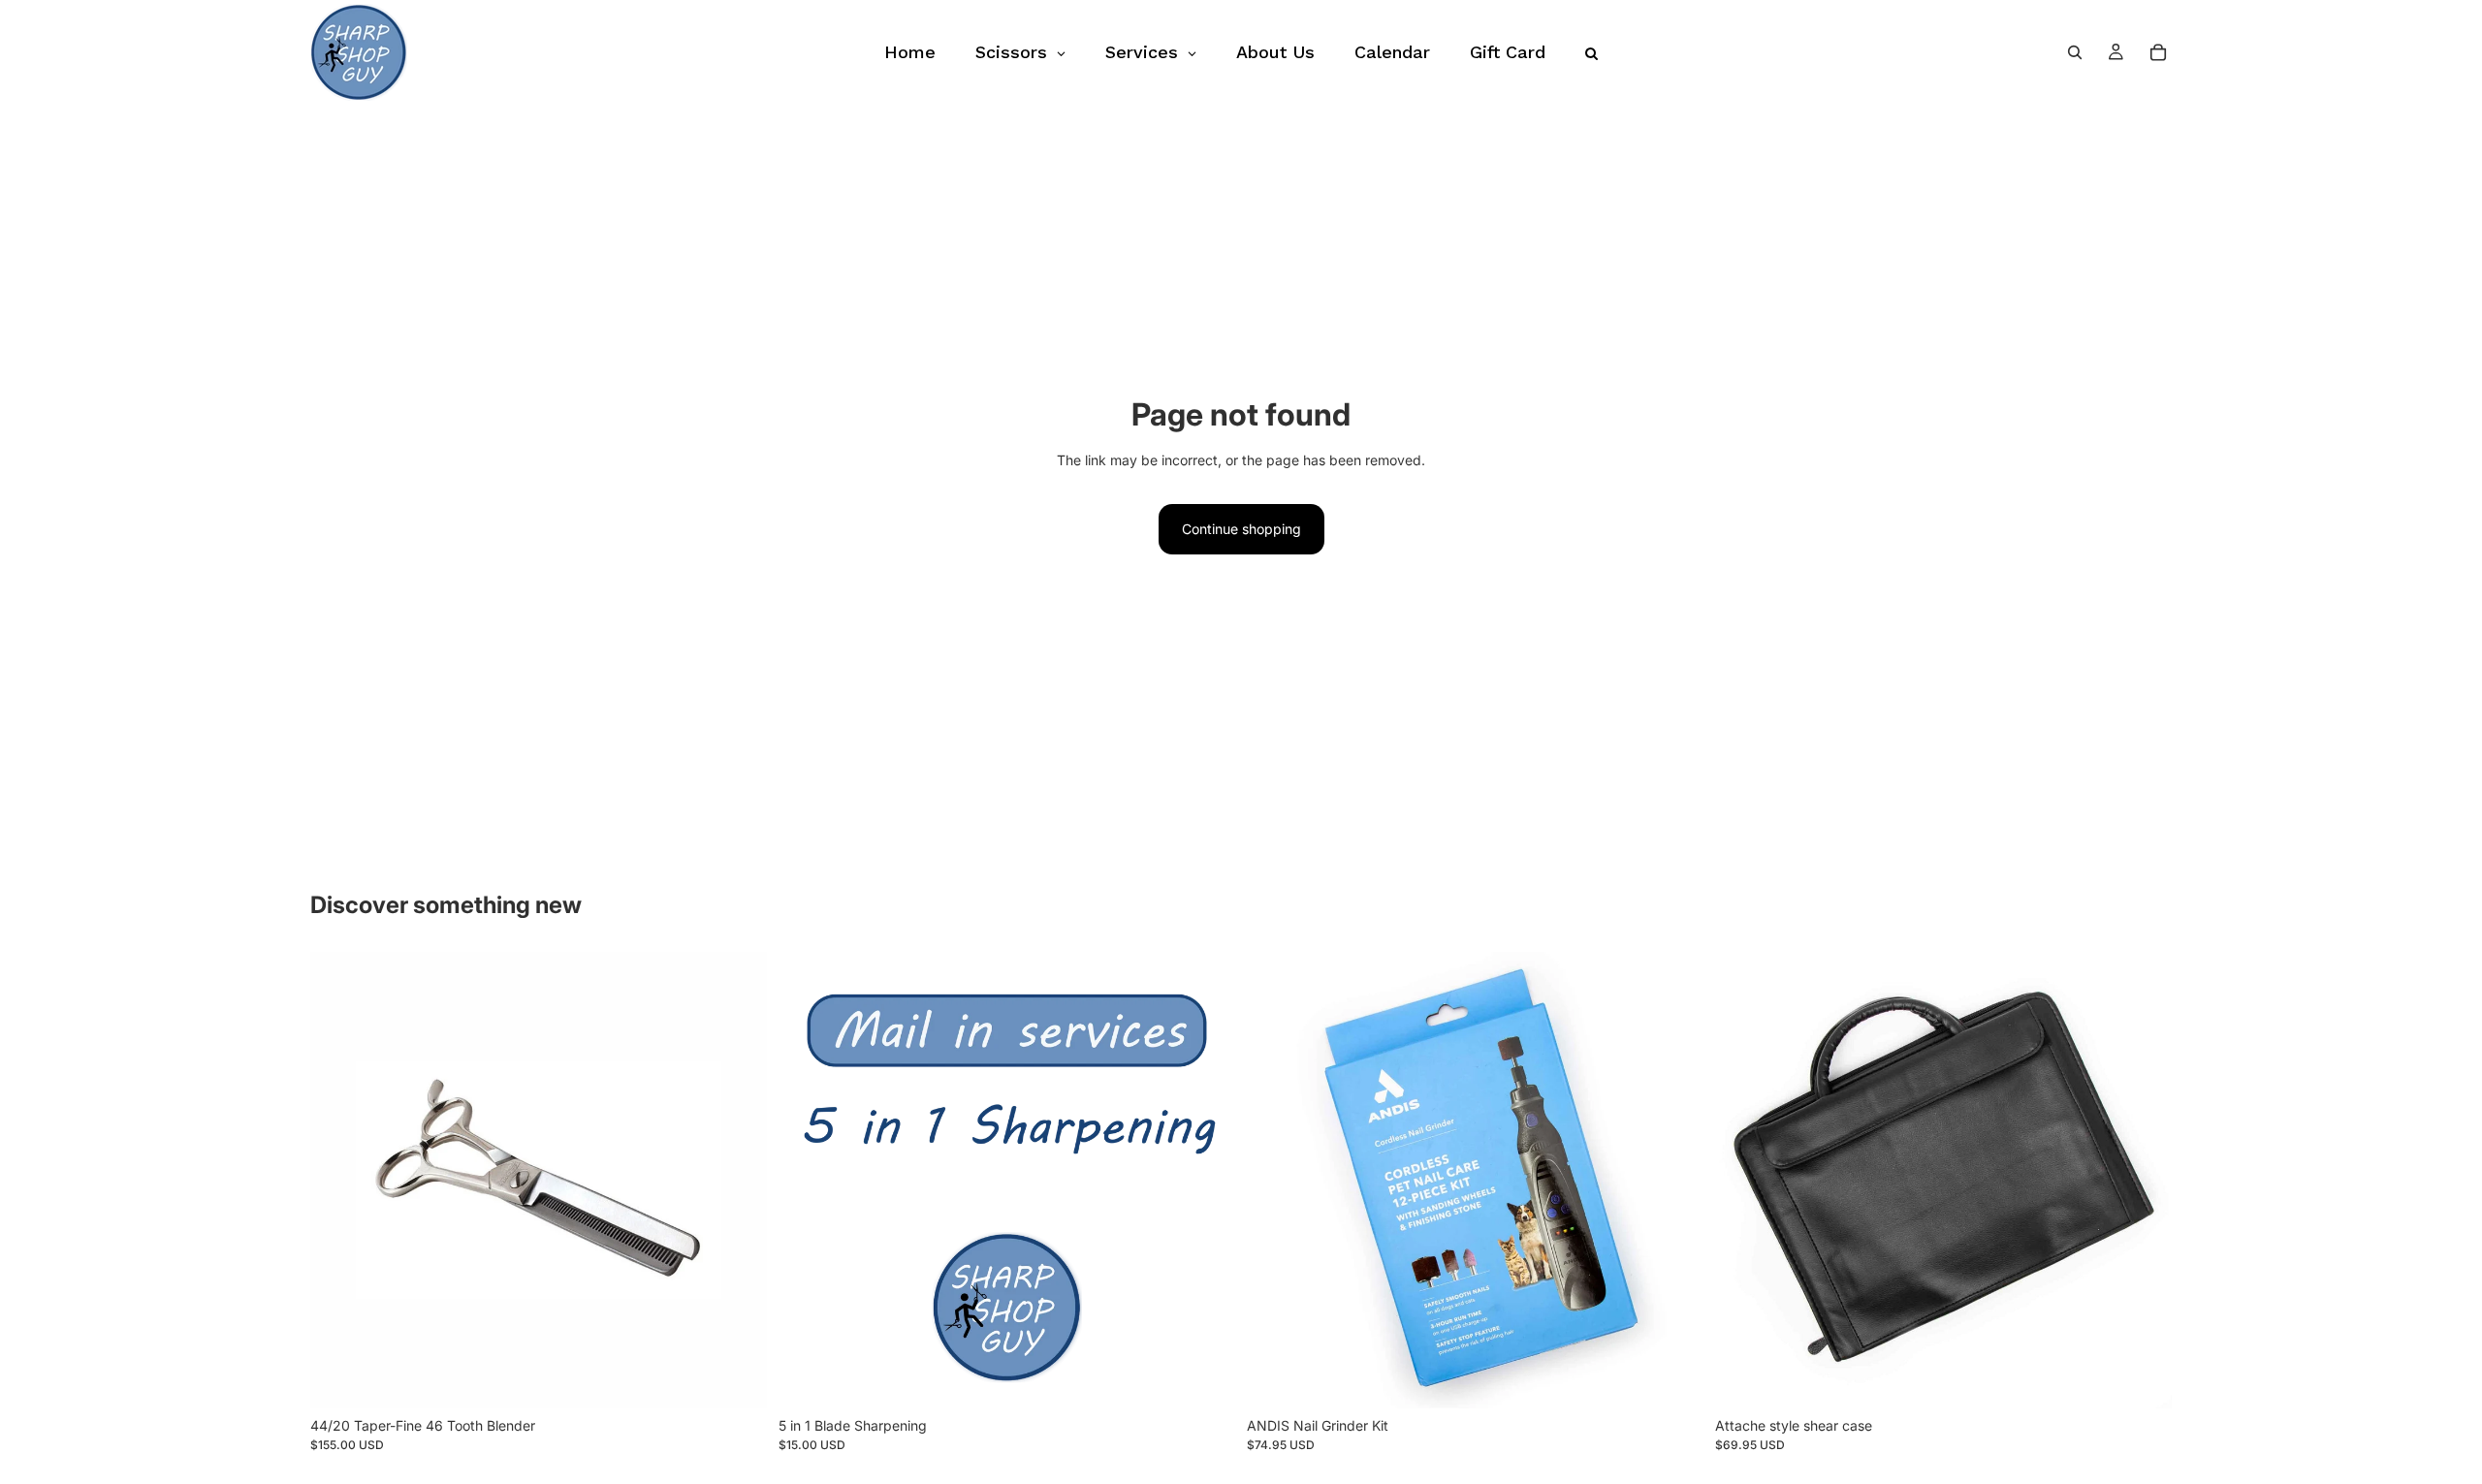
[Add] (737, 1378)
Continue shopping (1241, 529)
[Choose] (2142, 1378)
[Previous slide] (1276, 1180)
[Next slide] (1674, 1180)
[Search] (2075, 52)
